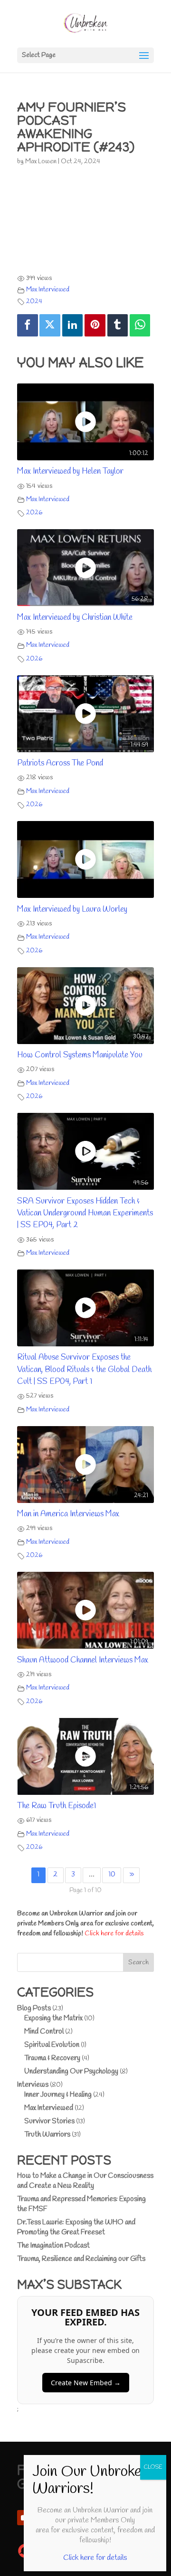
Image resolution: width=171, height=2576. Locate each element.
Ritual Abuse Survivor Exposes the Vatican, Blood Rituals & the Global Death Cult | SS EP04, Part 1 (84, 1370)
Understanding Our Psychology (71, 2072)
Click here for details (114, 1934)
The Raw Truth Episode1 (57, 1806)
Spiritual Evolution (52, 2045)
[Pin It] (95, 325)
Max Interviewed (48, 290)
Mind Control (44, 2032)
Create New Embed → (86, 2383)
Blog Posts (34, 2008)
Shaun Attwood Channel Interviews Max (83, 1660)
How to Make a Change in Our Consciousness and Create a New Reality (85, 2181)
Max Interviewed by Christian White (75, 618)
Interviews (33, 2085)
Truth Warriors (47, 2135)
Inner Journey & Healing (58, 2095)
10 (112, 1875)
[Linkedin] (73, 325)
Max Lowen (41, 162)
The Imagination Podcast (53, 2246)
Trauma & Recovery (52, 2058)
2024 (34, 302)
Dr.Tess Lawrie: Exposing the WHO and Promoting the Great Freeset (76, 2227)
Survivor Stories (49, 2121)
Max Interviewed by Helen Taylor (70, 471)
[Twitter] (50, 325)
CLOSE (153, 2467)
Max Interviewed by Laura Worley (72, 910)
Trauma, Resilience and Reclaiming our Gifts (81, 2259)
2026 (34, 513)
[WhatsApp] (140, 325)
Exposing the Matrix (53, 2018)
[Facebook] (28, 325)
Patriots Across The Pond (60, 763)
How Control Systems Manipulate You (80, 1055)
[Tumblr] (118, 325)
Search (138, 1963)
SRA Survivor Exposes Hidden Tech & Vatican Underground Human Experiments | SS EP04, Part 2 (85, 1213)
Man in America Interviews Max (68, 1514)
